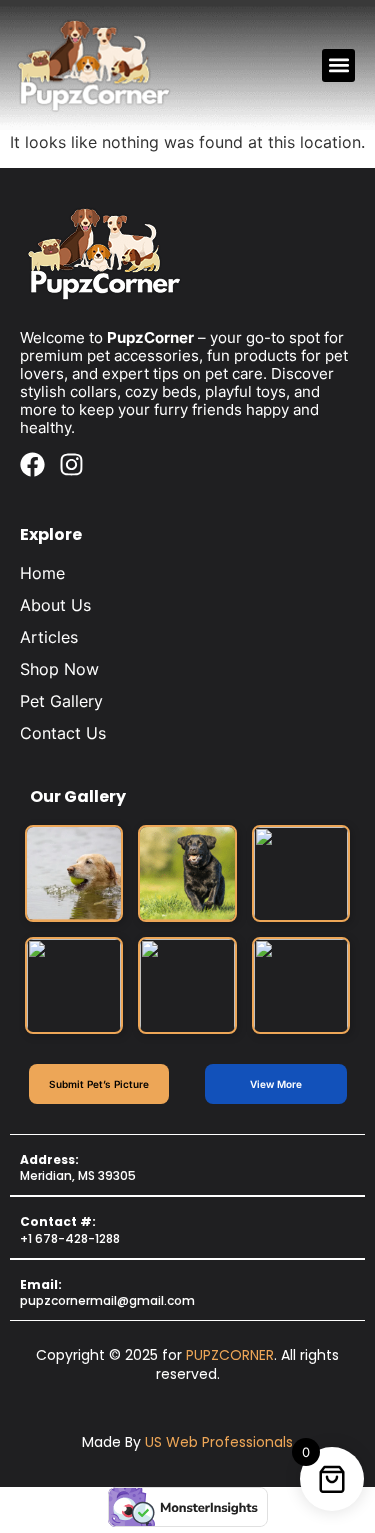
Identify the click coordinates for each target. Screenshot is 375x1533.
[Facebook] (32, 464)
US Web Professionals (219, 1442)
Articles (49, 637)
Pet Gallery (61, 701)
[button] (338, 65)
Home (42, 573)
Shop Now (59, 669)
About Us (55, 605)
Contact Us (63, 733)
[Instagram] (71, 464)
